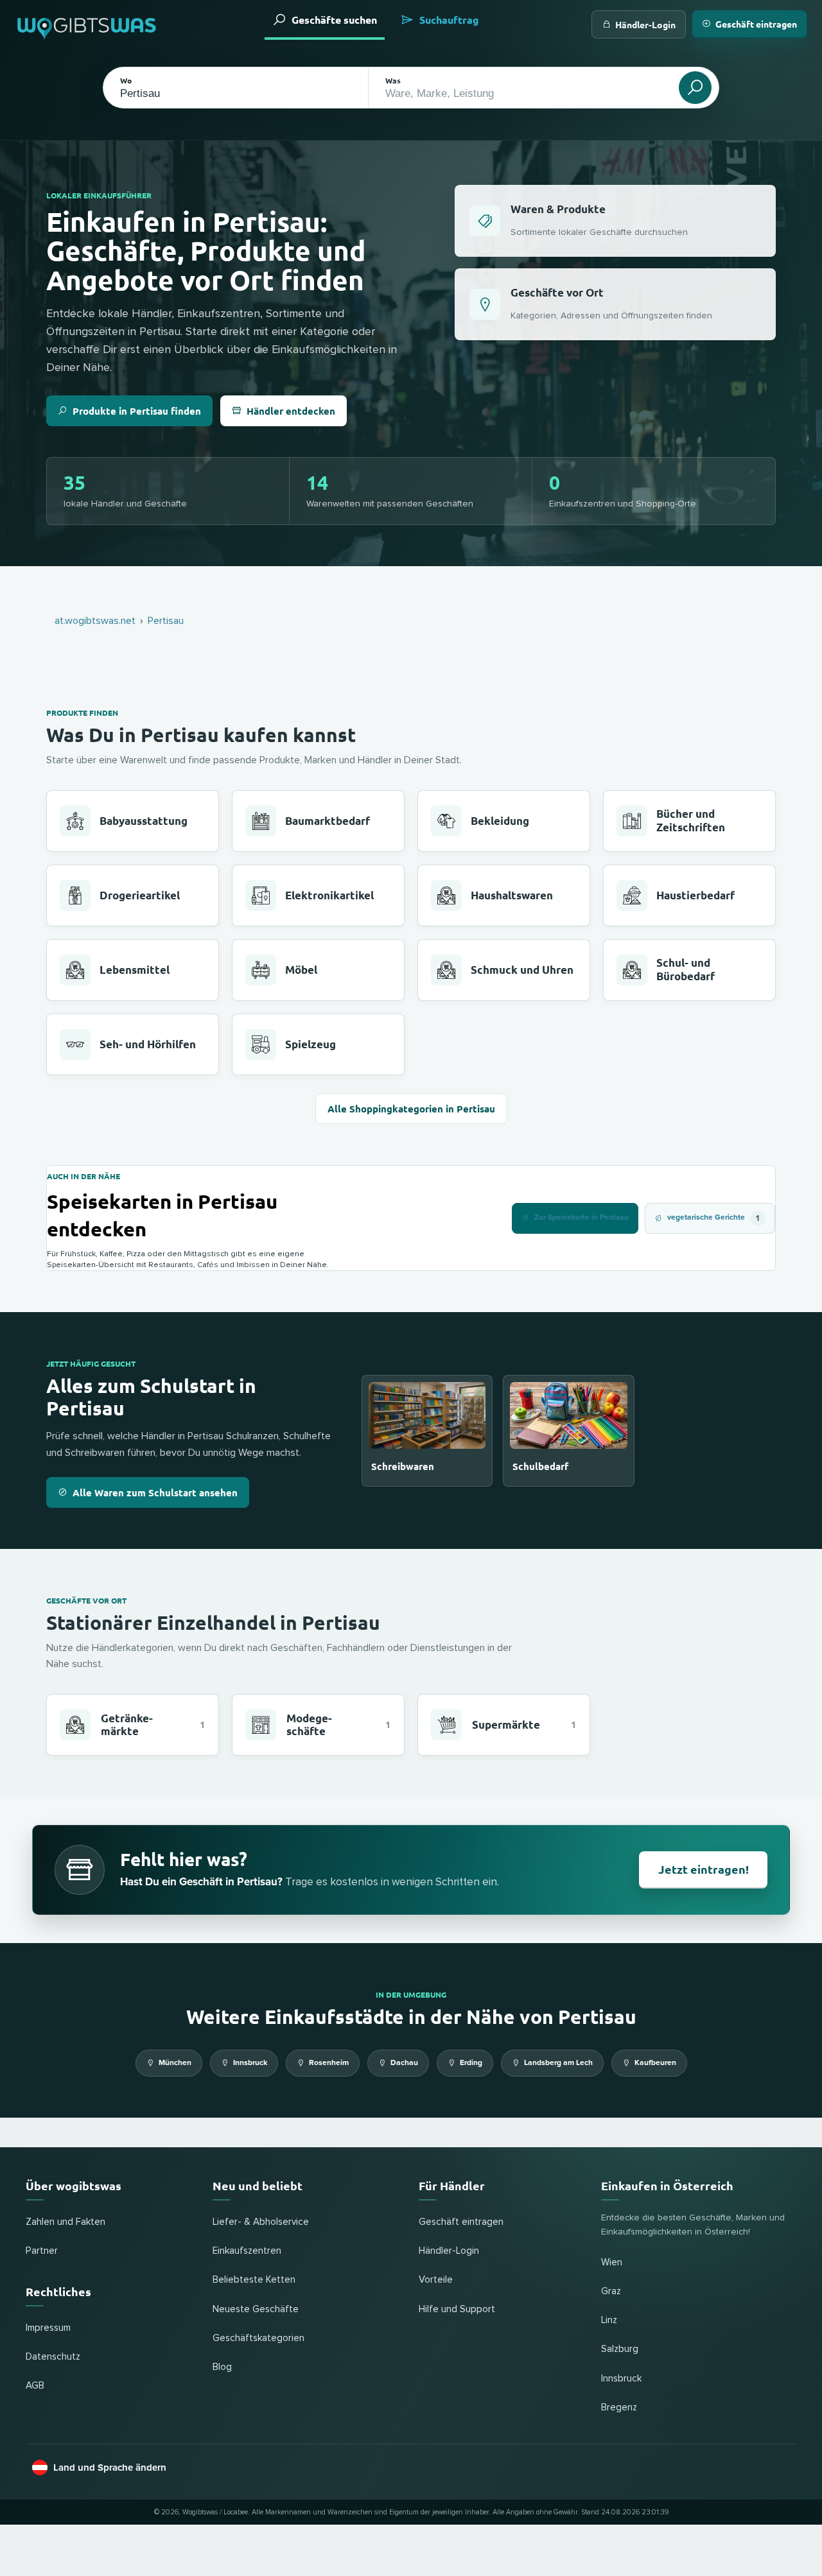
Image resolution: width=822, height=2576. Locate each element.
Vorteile (436, 2280)
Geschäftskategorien (258, 2338)
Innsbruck (250, 2063)
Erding (471, 2063)
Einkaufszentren (247, 2251)
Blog (222, 2367)
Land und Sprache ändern (110, 2468)
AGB (35, 2386)
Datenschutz (53, 2357)
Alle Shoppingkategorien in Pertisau (411, 1109)
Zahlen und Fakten (66, 2222)
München (175, 2063)
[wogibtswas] (87, 24)
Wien (612, 2262)
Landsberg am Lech (558, 2063)
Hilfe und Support (457, 2309)
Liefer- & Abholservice (261, 2222)
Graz (611, 2291)
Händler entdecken (291, 411)
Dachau (404, 2063)
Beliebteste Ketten (254, 2280)
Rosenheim (329, 2063)
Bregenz (619, 2407)
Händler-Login (645, 24)
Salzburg (620, 2349)
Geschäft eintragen (756, 24)
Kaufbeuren (655, 2063)
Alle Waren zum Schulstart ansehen (155, 1492)
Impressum (48, 2328)
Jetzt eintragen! (704, 1869)
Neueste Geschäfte (256, 2309)
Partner (42, 2251)
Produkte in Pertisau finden (137, 411)
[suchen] (695, 88)
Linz (609, 2320)
